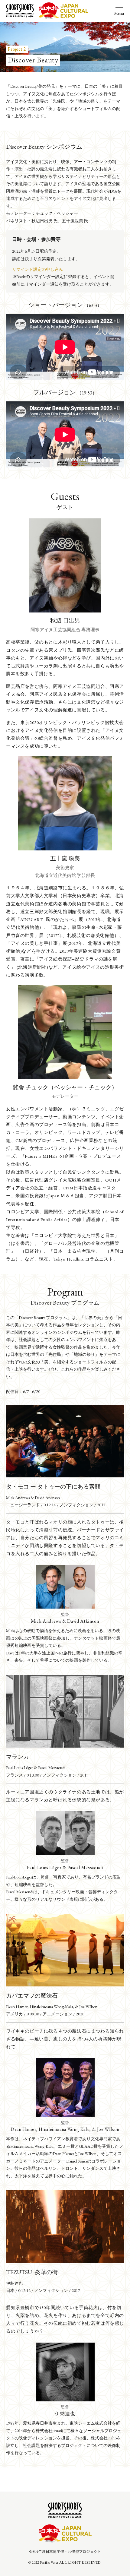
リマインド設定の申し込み (37, 269)
